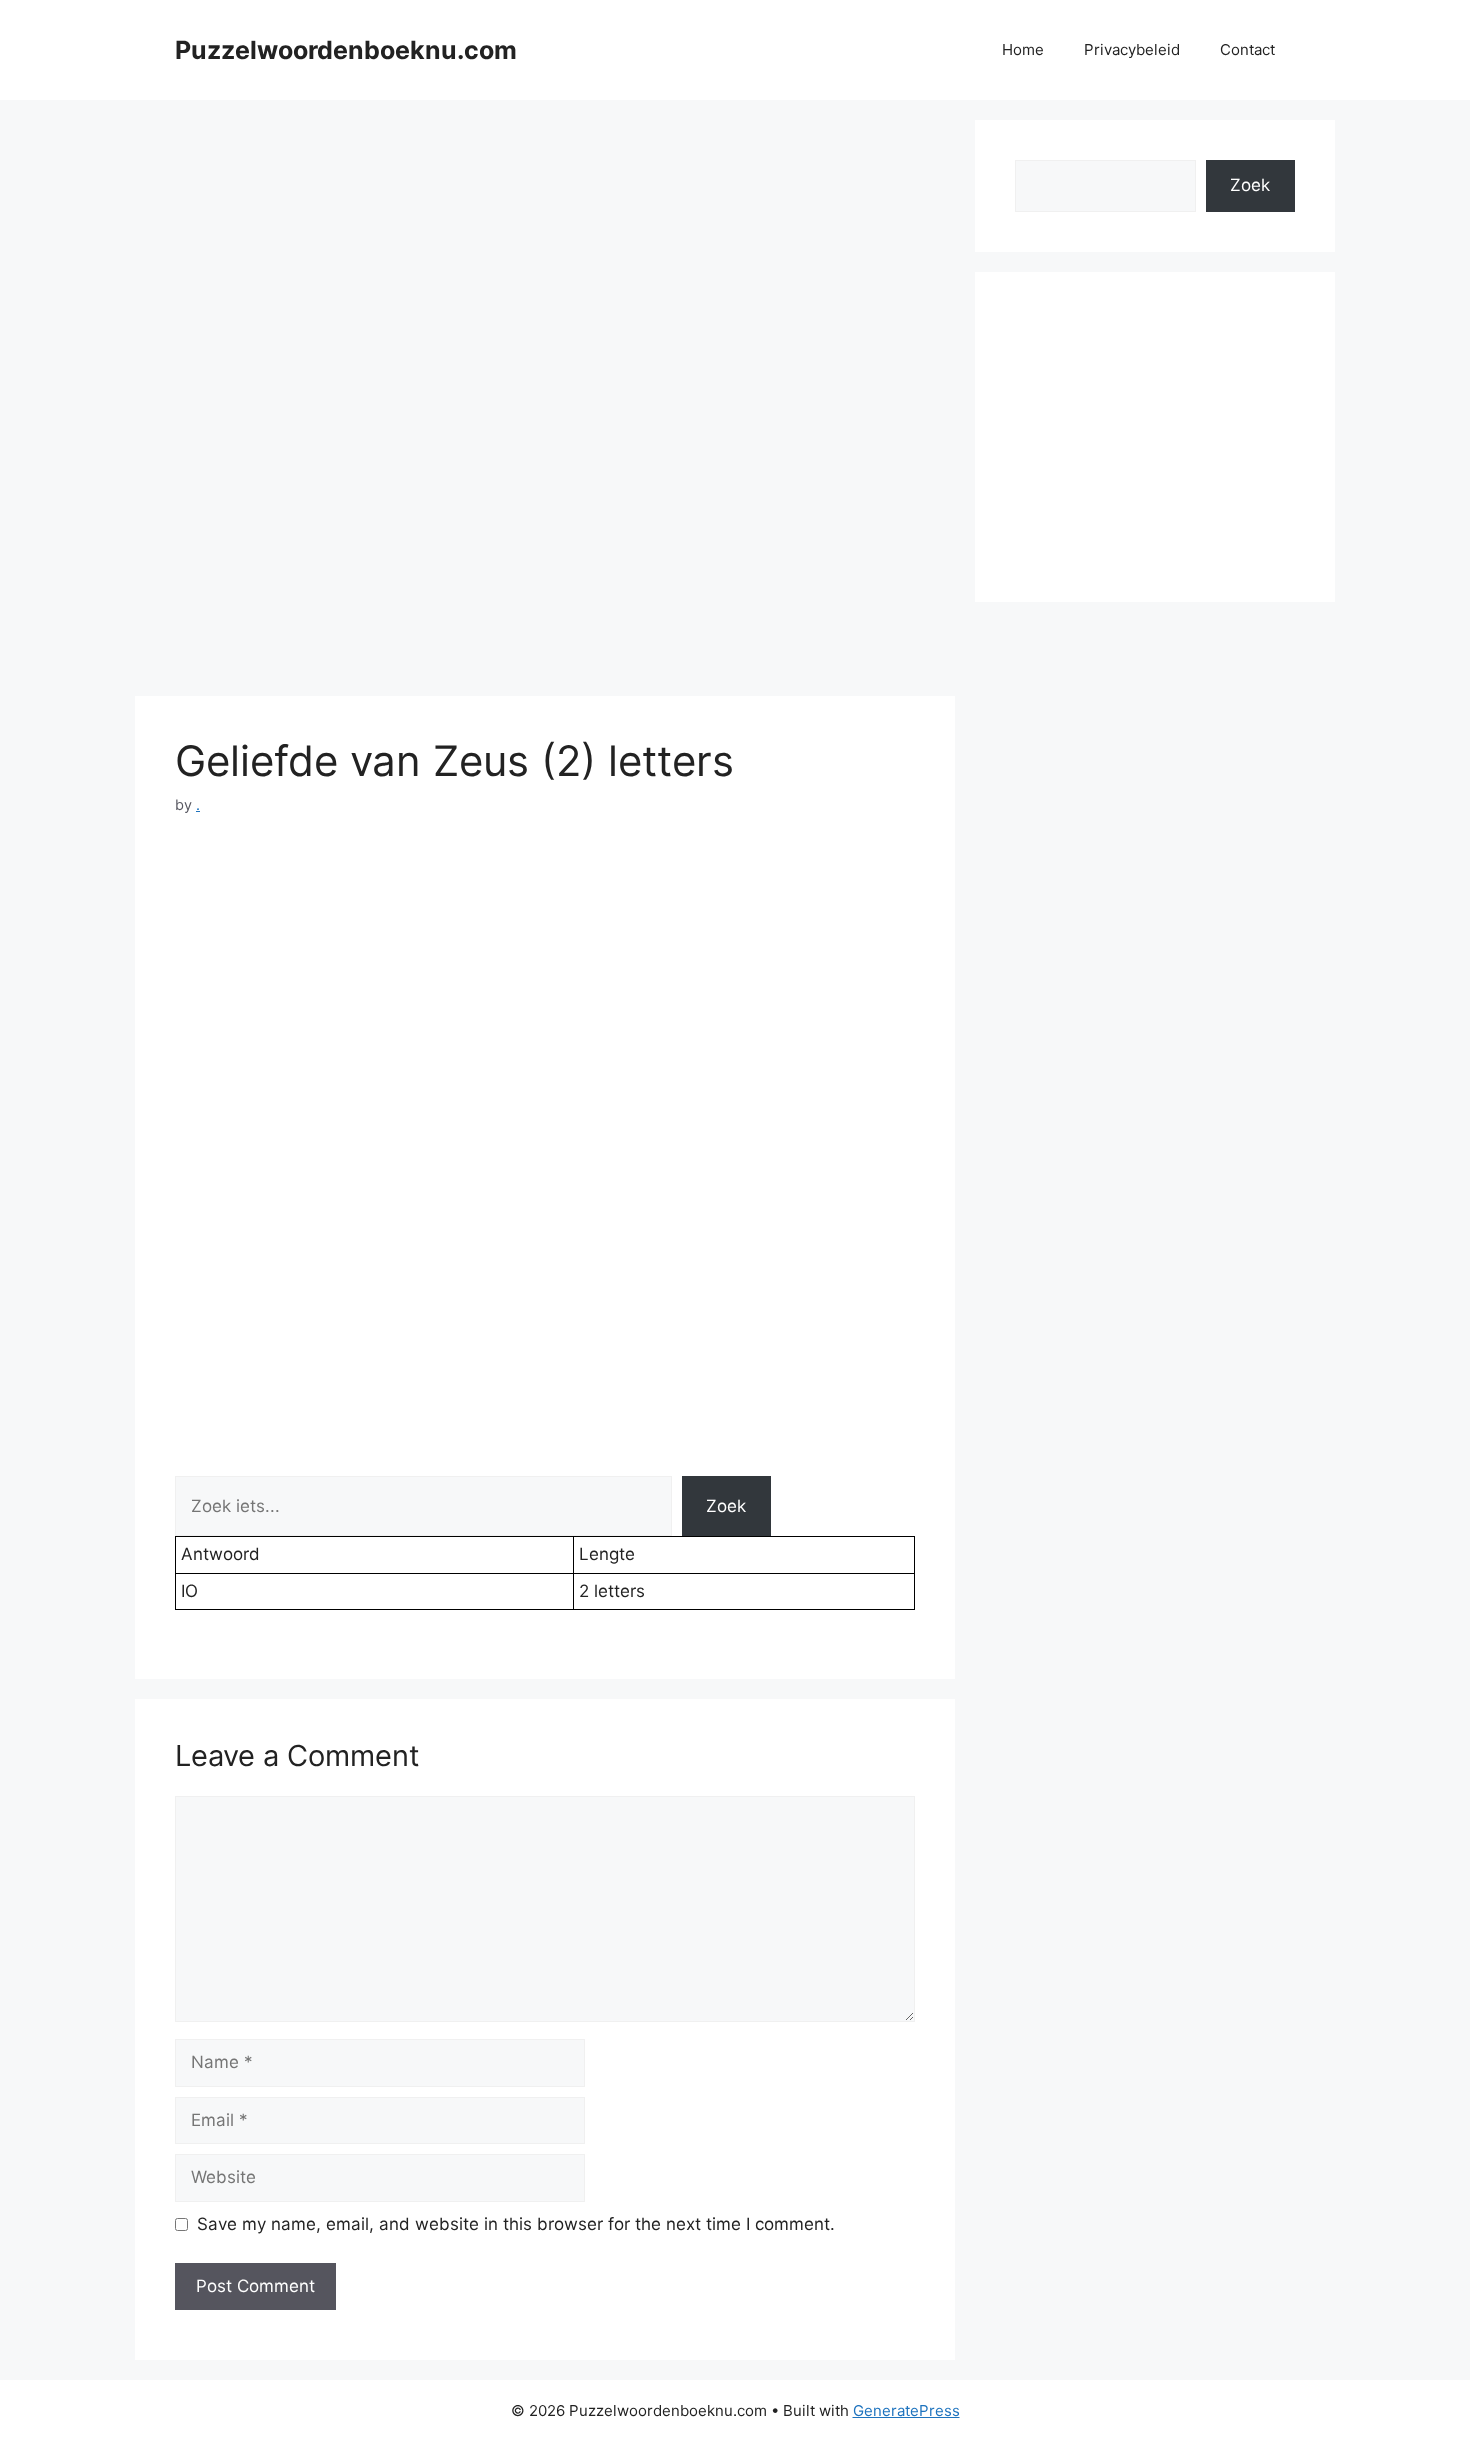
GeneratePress (906, 2410)
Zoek (726, 1506)
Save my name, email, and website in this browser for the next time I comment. (516, 2224)
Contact (1247, 49)
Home (1023, 49)
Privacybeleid (1132, 49)
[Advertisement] (545, 260)
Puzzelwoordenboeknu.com (346, 50)
